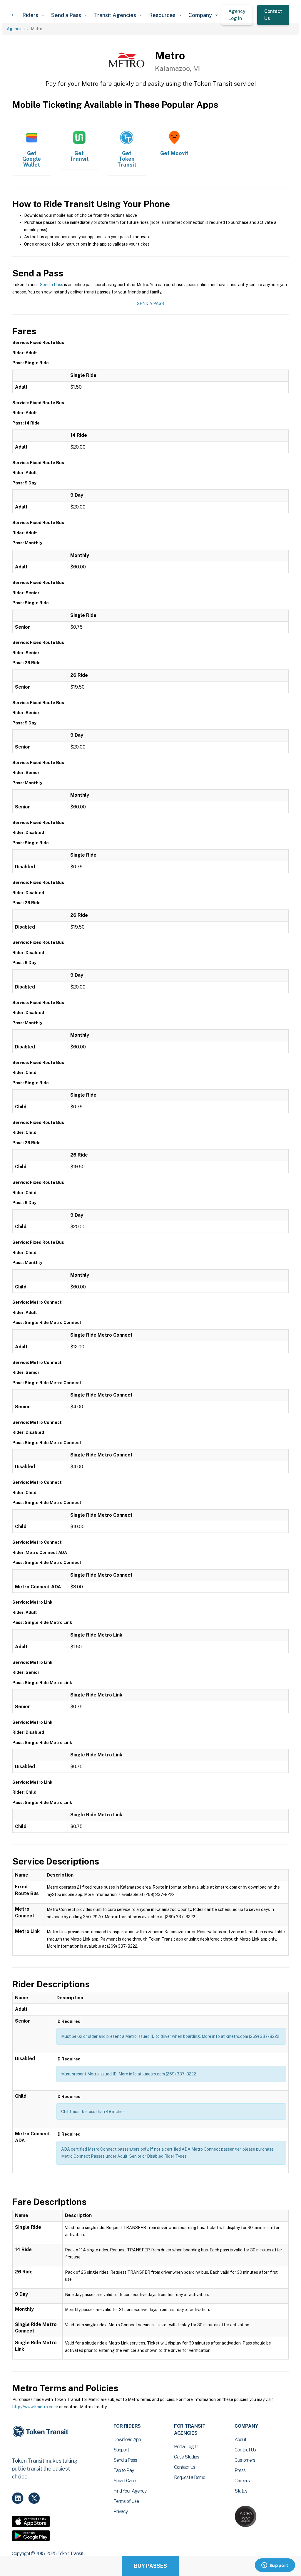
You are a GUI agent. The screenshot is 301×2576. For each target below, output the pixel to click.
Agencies (16, 29)
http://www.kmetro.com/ (35, 2407)
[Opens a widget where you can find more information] (275, 2566)
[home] (15, 15)
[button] (33, 15)
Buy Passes (150, 2566)
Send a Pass (52, 285)
